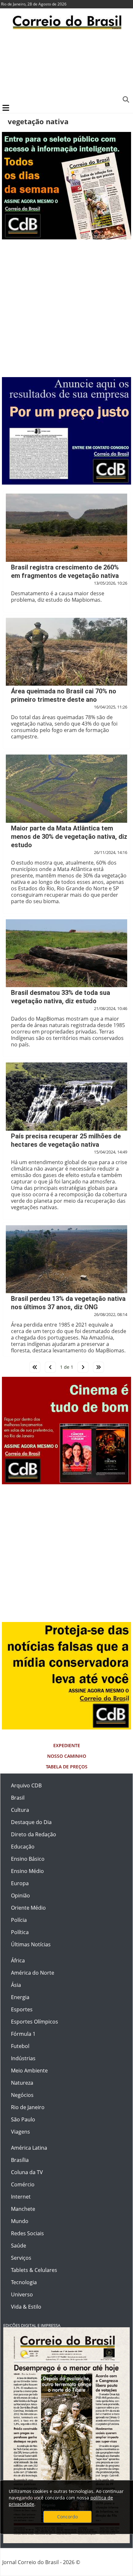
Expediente (67, 1745)
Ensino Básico (28, 1859)
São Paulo (23, 2119)
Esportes (22, 2009)
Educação (23, 1847)
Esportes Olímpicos (35, 2022)
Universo (22, 2294)
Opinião (20, 1895)
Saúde (19, 2246)
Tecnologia (24, 2282)
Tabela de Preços (67, 1767)
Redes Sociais (27, 2233)
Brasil (18, 1798)
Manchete (23, 2209)
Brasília (20, 2160)
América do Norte (33, 1973)
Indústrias (23, 2058)
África (18, 1960)
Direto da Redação (34, 1834)
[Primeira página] (35, 1367)
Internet (21, 2197)
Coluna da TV (27, 2172)
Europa (20, 1883)
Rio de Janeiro (28, 2107)
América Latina (29, 2148)
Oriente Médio (28, 1908)
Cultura (20, 1810)
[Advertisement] (66, 66)
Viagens (20, 2132)
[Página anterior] (50, 1367)
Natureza (22, 2083)
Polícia (19, 1920)
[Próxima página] (83, 1367)
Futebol (20, 2046)
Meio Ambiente (29, 2071)
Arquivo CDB (26, 1785)
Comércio (23, 2184)
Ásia (16, 1985)
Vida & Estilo (26, 2307)
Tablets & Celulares (34, 2270)
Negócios (22, 2095)
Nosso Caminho (67, 1756)
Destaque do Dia (31, 1822)
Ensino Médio (27, 1871)
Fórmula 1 (23, 2034)
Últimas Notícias (31, 1944)
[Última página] (98, 1367)
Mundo (20, 2221)
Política (20, 1932)
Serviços (21, 2258)
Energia (20, 1997)
